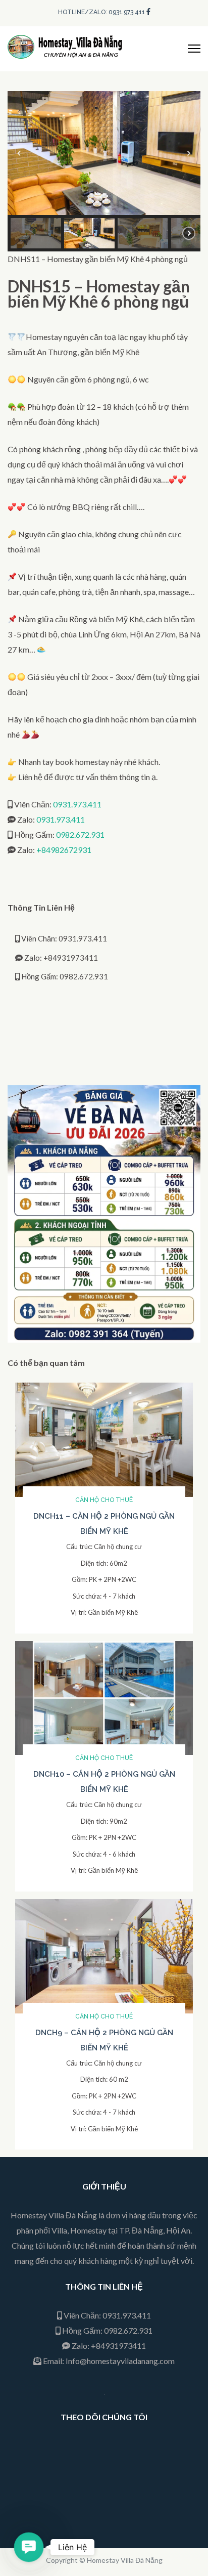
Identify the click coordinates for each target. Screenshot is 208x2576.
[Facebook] (148, 11)
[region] (104, 171)
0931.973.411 (77, 804)
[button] (19, 153)
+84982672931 (64, 850)
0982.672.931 (80, 834)
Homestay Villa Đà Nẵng (125, 2560)
